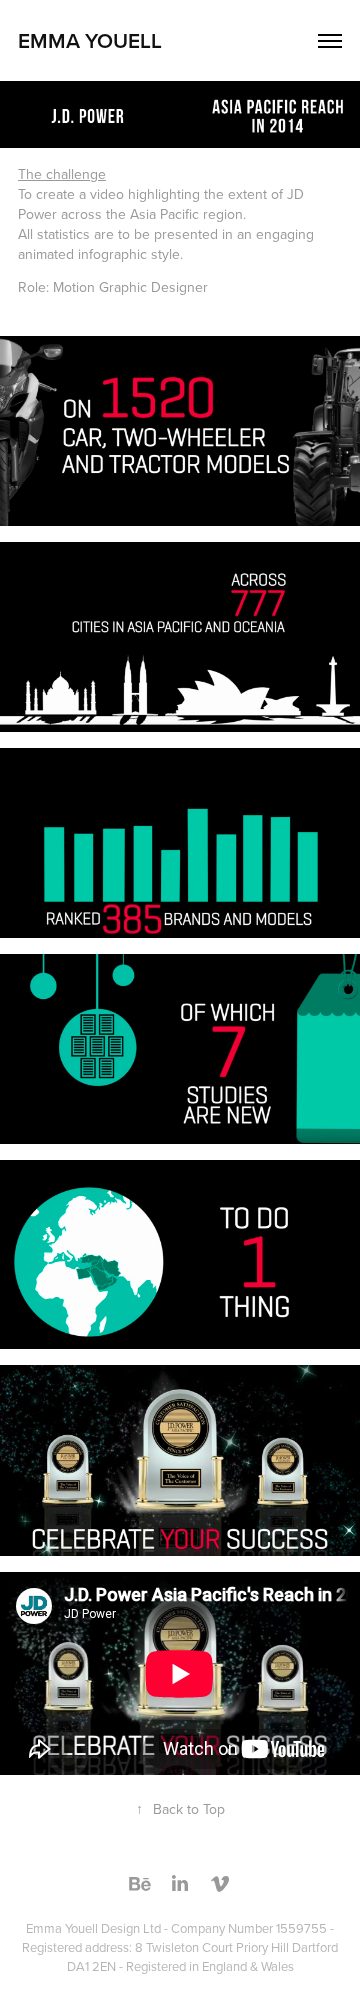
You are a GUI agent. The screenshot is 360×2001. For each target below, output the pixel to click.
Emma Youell (90, 40)
